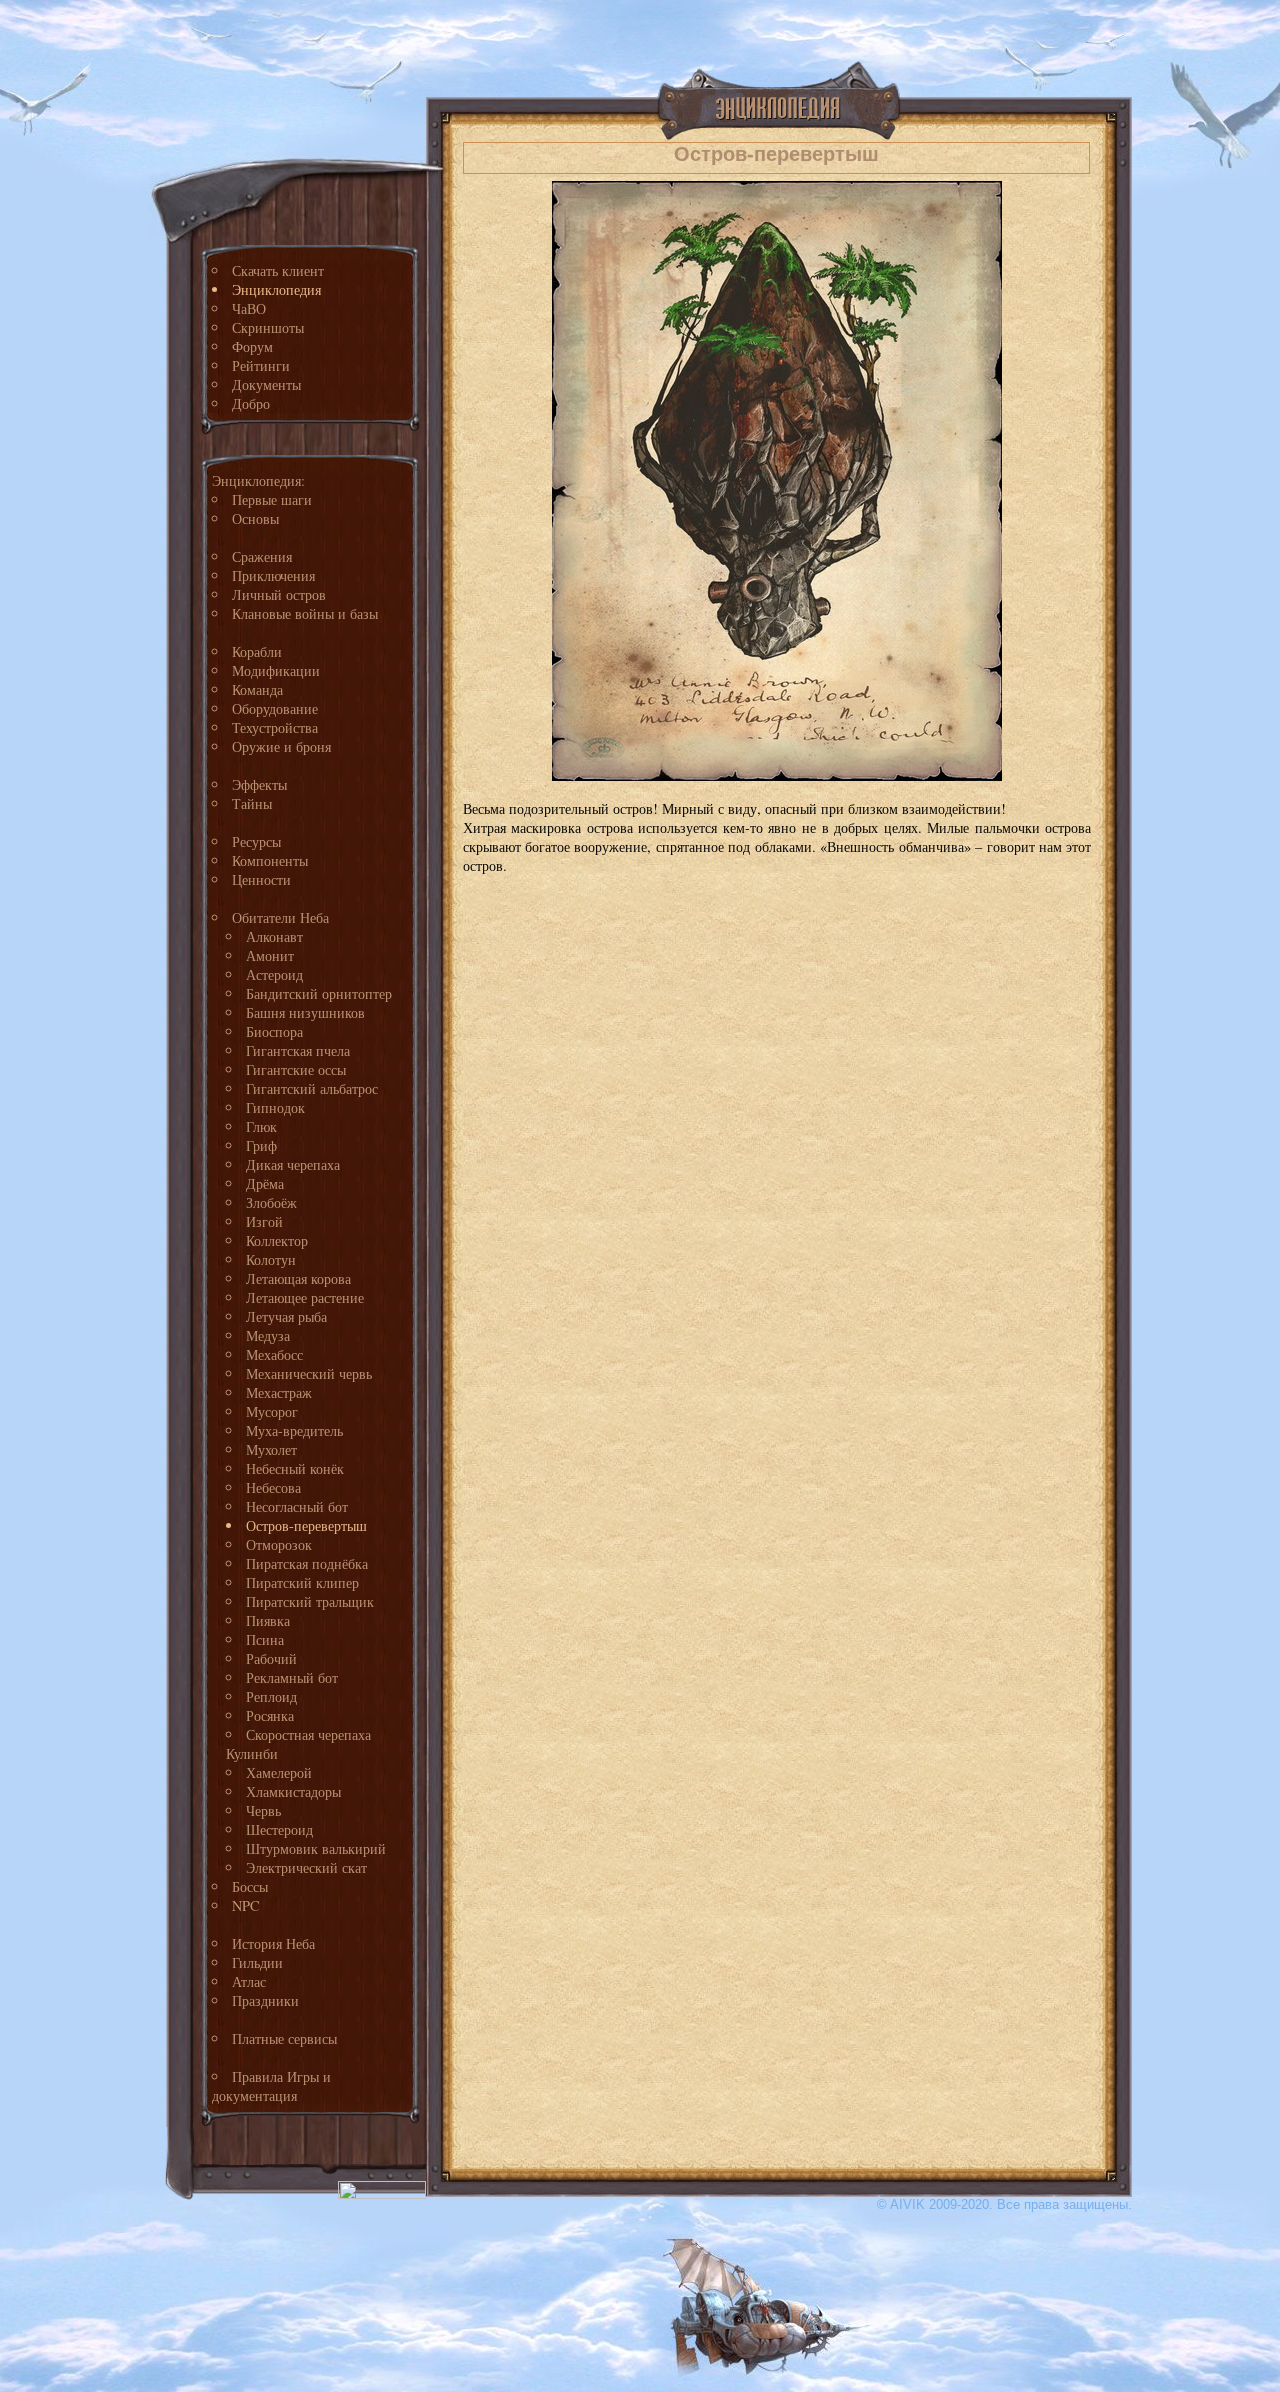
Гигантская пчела (298, 1050)
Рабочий (271, 1658)
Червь (263, 1810)
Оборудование (275, 708)
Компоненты (270, 860)
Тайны (252, 803)
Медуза (268, 1335)
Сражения (262, 556)
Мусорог (272, 1411)
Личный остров (279, 594)
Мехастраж (279, 1392)
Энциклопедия (276, 289)
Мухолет (271, 1449)
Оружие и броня (281, 746)
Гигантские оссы (296, 1069)
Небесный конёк (295, 1468)
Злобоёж (271, 1202)
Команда (257, 689)
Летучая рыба (286, 1316)
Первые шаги (272, 499)
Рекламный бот (292, 1677)
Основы (255, 518)
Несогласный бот (297, 1506)
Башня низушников (305, 1012)
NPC (246, 1905)
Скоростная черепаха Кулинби (298, 1744)
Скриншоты (268, 327)
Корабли (257, 651)
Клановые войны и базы (305, 613)
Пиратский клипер (302, 1582)
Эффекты (259, 784)
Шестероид (279, 1829)
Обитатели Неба (280, 917)
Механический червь (309, 1373)
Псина (265, 1639)
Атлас (249, 1981)
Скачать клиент (278, 270)
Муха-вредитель (294, 1430)
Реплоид (271, 1696)
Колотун (271, 1259)
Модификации (276, 670)
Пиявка (268, 1620)
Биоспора (274, 1031)
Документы (266, 384)
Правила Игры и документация (271, 2086)
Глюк (261, 1126)
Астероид (274, 974)
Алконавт (274, 936)
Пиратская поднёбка (307, 1563)
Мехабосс (274, 1354)
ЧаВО (249, 308)
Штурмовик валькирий (316, 1848)
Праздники (265, 2000)
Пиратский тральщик (310, 1601)
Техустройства (275, 727)
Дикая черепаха (293, 1164)
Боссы (250, 1886)
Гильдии (257, 1962)
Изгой (264, 1221)
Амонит (270, 955)
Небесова (273, 1487)
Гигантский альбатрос (312, 1088)
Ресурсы (256, 841)
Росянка (270, 1715)
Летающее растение (305, 1297)
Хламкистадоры (293, 1791)
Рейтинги (261, 365)
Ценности (261, 879)
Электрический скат (306, 1867)
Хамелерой (279, 1772)
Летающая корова (298, 1278)
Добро (251, 403)
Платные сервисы (284, 2038)
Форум (252, 346)
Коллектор (277, 1240)
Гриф (261, 1145)
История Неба (273, 1943)
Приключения (273, 575)
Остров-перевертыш (306, 1525)
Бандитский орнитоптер (319, 993)
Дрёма (265, 1183)
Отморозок (279, 1544)
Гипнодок (275, 1107)
